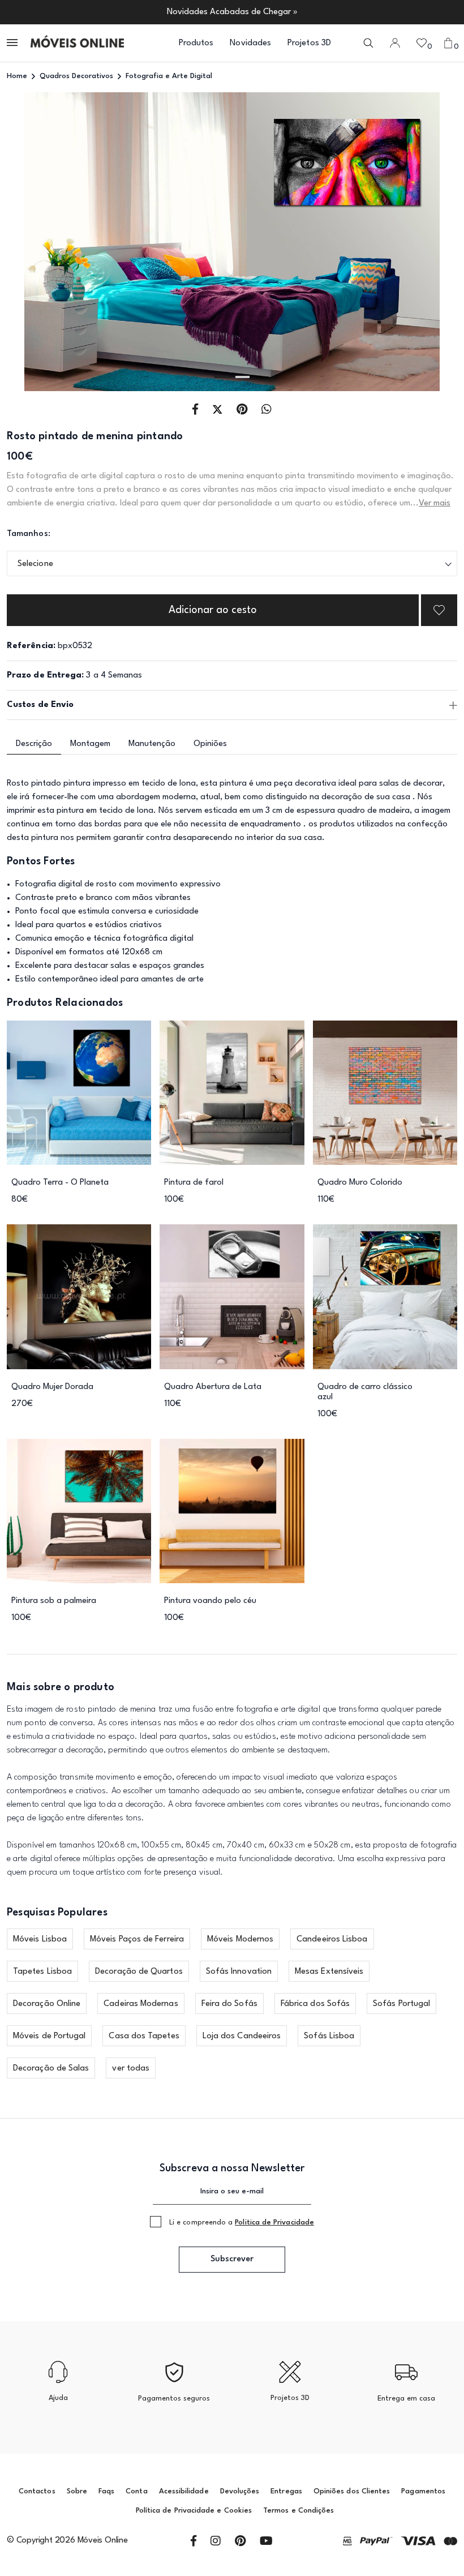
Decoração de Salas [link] (51, 2069)
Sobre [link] (77, 2491)
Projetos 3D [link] (309, 43)
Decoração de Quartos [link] (139, 1972)
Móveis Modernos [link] (240, 1939)
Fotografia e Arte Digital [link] (169, 76)
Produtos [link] (196, 43)
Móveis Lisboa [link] (40, 1939)
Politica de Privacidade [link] (274, 2223)
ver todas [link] (131, 2069)
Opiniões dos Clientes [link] (352, 2491)
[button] (13, 43)
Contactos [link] (37, 2491)
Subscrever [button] (232, 2259)
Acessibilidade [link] (184, 2491)
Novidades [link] (250, 43)
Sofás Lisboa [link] (329, 2036)
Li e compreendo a (242, 2223)
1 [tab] (222, 377)
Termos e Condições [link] (298, 2511)
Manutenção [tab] (152, 744)
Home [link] (17, 76)
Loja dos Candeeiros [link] (242, 2036)
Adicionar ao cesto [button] (213, 610)
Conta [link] (136, 2491)
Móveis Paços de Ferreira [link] (137, 1939)
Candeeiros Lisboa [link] (332, 1939)
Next (412, 242)
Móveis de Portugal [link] (49, 2036)
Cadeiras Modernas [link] (141, 2004)
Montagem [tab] (90, 744)
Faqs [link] (106, 2491)
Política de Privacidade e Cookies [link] (194, 2511)
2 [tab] (242, 377)
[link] (77, 43)
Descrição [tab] (34, 744)
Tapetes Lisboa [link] (42, 1972)
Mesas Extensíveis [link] (329, 1972)
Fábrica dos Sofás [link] (315, 2004)
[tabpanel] (232, 242)
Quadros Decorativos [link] (76, 76)
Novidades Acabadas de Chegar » (232, 12)
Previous (52, 242)
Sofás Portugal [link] (401, 2004)
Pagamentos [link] (423, 2491)
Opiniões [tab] (210, 744)
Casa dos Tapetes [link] (144, 2036)
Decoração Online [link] (47, 2004)
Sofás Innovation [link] (239, 1972)
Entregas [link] (286, 2491)
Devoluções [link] (240, 2491)
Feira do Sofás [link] (229, 2004)
